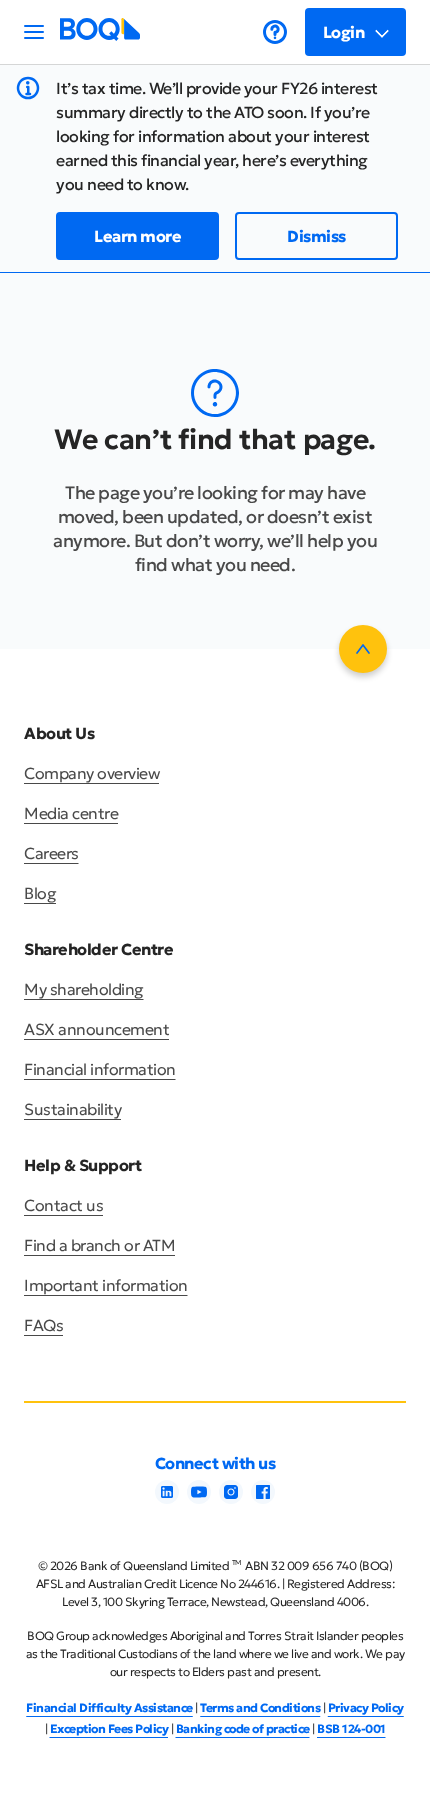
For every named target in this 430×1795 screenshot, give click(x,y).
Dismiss (316, 236)
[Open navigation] (34, 32)
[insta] (231, 1498)
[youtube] (199, 1498)
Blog (40, 893)
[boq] (100, 35)
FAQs (43, 1325)
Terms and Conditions (260, 1707)
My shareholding (84, 989)
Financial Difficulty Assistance (109, 1707)
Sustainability (72, 1109)
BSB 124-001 (351, 1728)
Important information (106, 1285)
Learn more (137, 236)
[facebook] (263, 1498)
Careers (51, 853)
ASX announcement (96, 1029)
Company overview (91, 773)
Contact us (63, 1205)
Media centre (71, 813)
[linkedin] (167, 1498)
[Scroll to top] (363, 649)
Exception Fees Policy (109, 1728)
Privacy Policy (366, 1707)
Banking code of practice (243, 1728)
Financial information (100, 1069)
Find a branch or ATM (99, 1245)
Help (275, 32)
